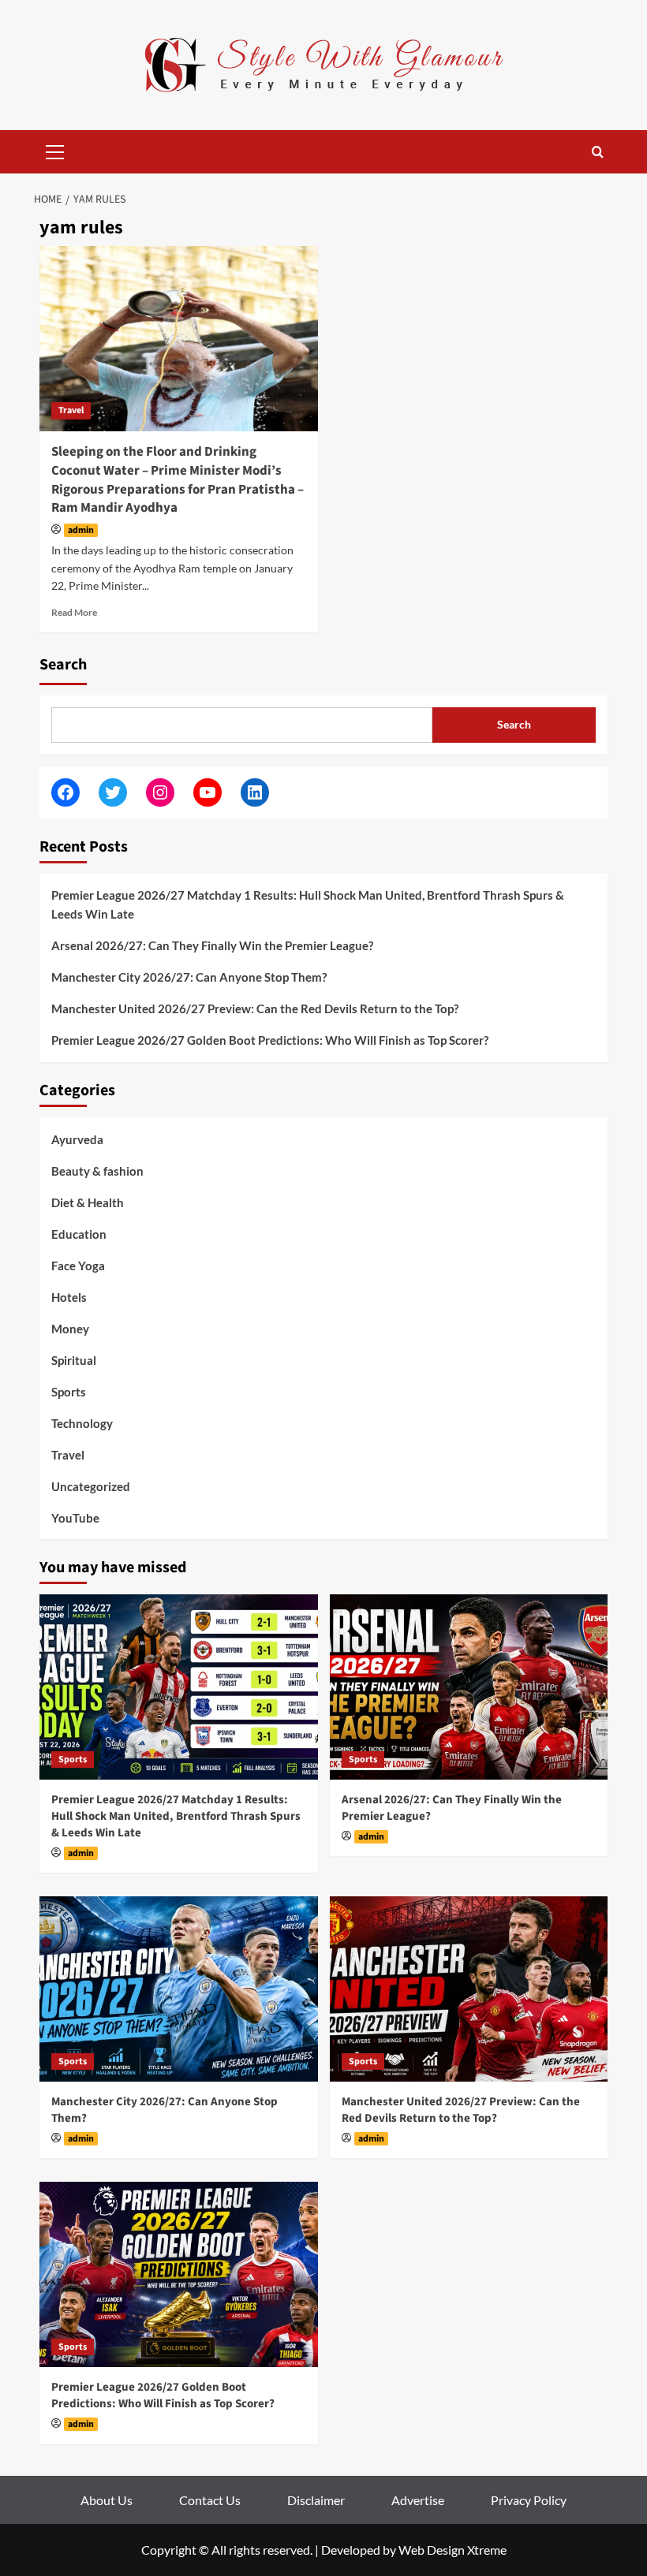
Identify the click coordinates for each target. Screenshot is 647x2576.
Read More (74, 612)
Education (79, 1234)
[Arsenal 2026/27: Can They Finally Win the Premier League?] (469, 1687)
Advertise (418, 2500)
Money (70, 1329)
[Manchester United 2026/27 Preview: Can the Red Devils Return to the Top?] (469, 1989)
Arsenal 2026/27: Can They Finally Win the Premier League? (212, 945)
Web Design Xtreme (453, 2550)
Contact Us (210, 2500)
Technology (82, 1423)
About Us (107, 2500)
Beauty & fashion (97, 1171)
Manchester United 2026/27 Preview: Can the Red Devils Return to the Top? (255, 1008)
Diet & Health (88, 1202)
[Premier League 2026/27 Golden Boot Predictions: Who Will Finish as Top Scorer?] (179, 2274)
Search (63, 665)
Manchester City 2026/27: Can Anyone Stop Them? (189, 977)
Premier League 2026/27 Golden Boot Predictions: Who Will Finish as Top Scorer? (270, 1040)
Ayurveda (77, 1139)
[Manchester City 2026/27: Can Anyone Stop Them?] (179, 1989)
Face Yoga (78, 1266)
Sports (69, 1392)
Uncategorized (91, 1486)
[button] (55, 150)
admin (81, 530)
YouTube (75, 1518)
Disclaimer (316, 2500)
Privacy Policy (529, 2500)
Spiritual (74, 1360)
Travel (71, 410)
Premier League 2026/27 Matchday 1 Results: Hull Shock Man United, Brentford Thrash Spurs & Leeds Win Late (308, 904)
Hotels (69, 1297)
